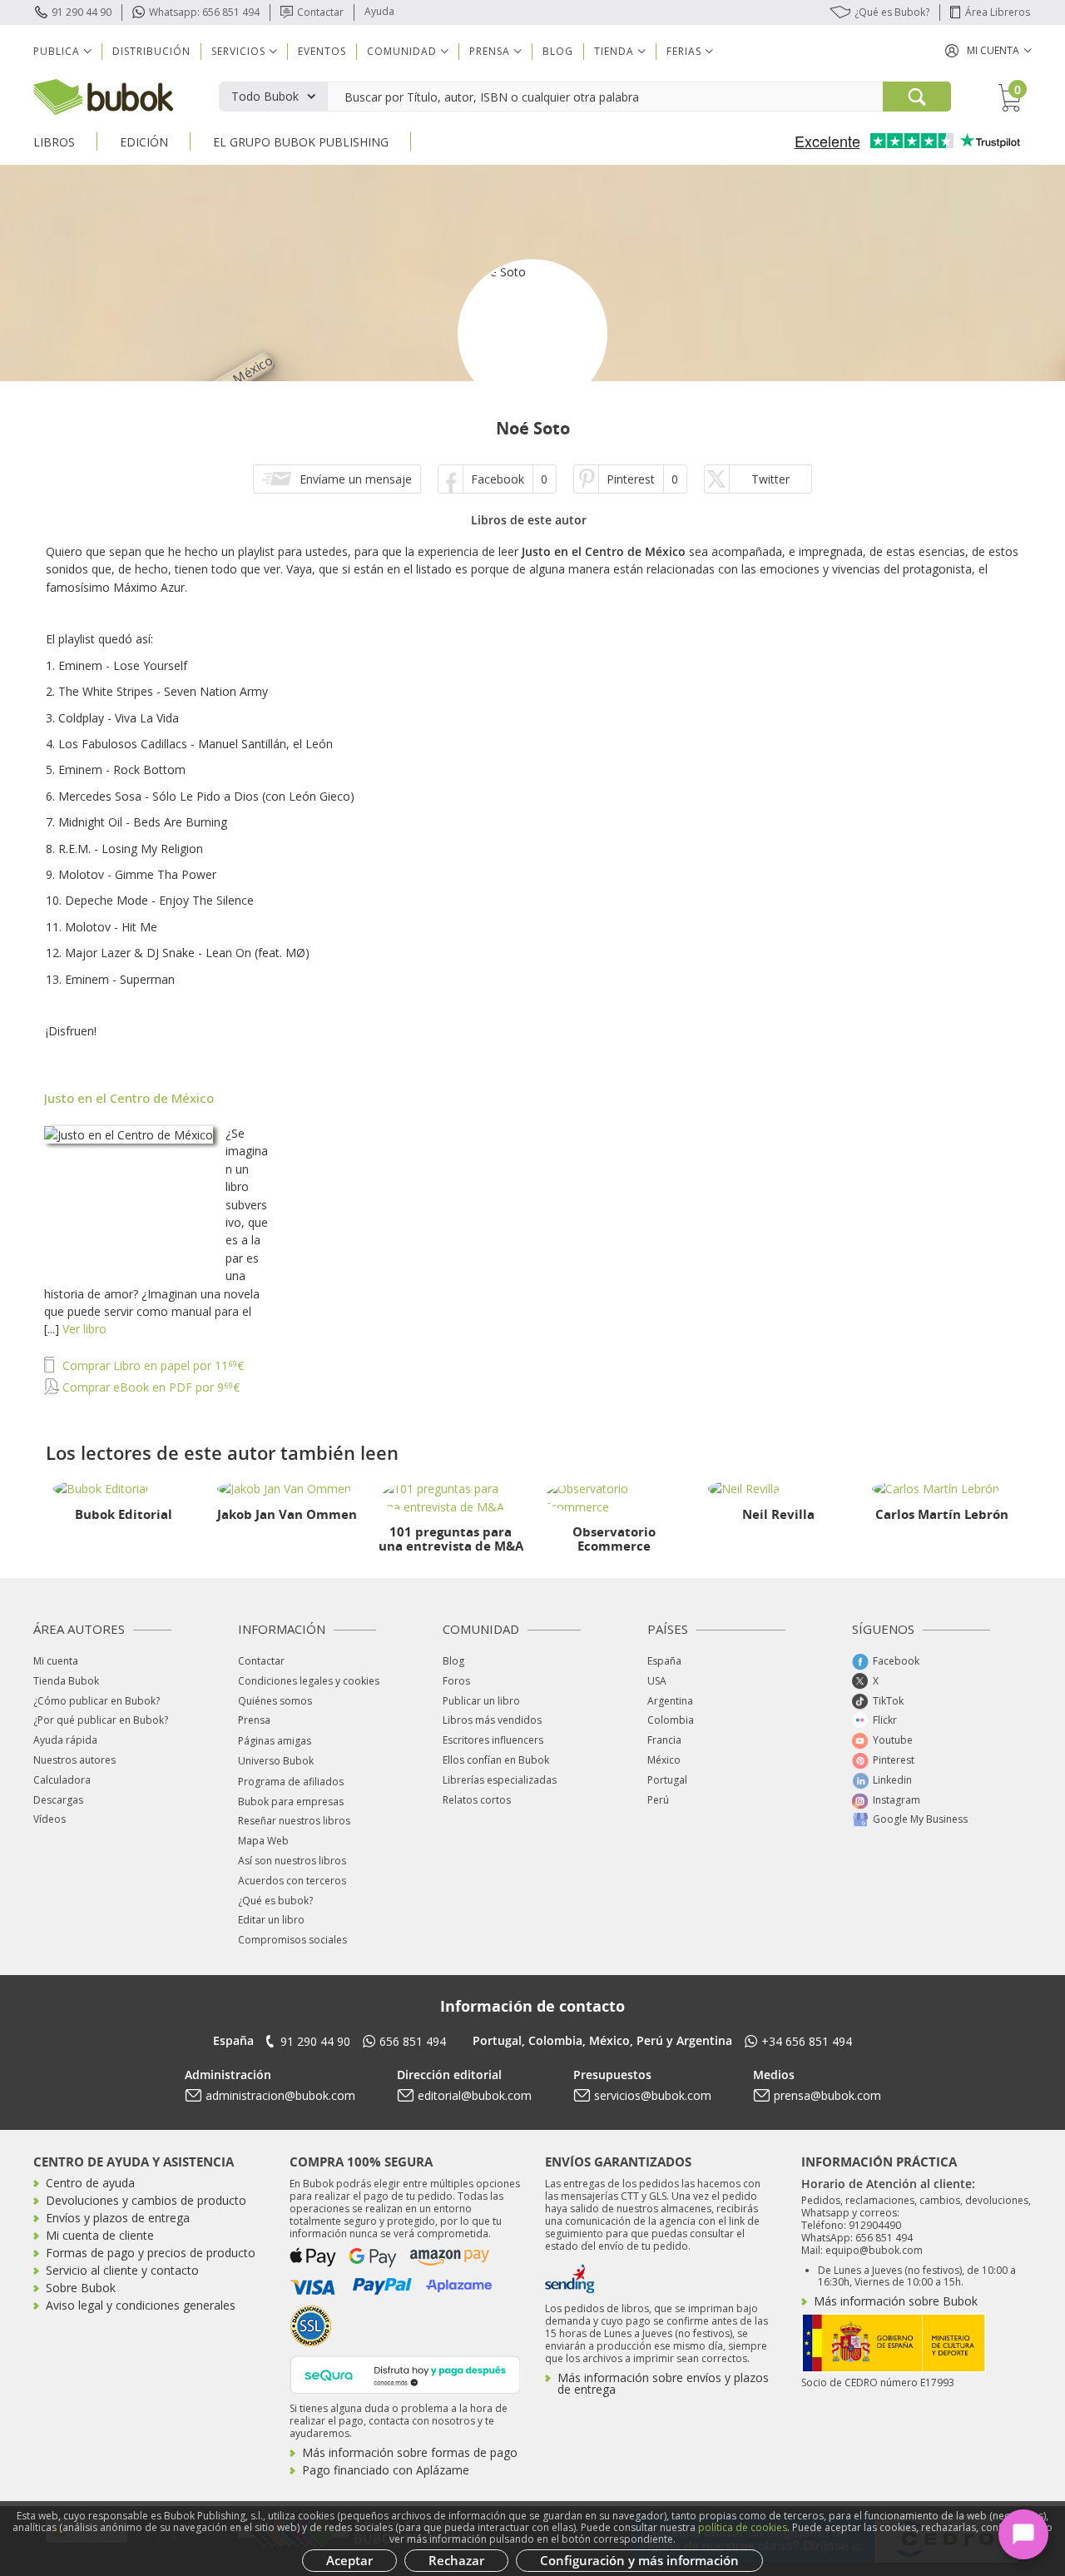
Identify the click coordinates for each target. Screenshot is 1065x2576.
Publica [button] (57, 51)
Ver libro (84, 1329)
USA (657, 1681)
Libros (54, 142)
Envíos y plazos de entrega (118, 2218)
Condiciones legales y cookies (309, 1681)
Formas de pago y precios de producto (151, 2253)
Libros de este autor (529, 520)
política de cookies (743, 2527)
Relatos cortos (477, 1800)
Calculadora (62, 1780)
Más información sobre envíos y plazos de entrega (663, 2383)
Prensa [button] (490, 51)
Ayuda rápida (65, 1740)
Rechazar (456, 2560)
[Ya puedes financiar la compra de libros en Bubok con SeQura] (405, 2373)
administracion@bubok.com (280, 2095)
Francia (664, 1740)
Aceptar (349, 2560)
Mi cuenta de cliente (100, 2235)
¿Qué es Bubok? (892, 12)
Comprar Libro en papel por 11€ (151, 1365)
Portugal (667, 1780)
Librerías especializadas (500, 1780)
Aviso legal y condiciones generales (141, 2305)
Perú (658, 1800)
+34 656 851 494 (807, 2041)
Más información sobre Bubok (896, 2301)
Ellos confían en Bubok (496, 1760)
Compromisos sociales (292, 1940)
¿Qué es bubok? (275, 1901)
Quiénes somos (275, 1701)
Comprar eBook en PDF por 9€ (149, 1387)
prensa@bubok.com (827, 2095)
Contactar (320, 12)
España (664, 1661)
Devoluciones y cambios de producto (146, 2200)
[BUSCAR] (917, 97)
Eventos (322, 51)
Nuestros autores (74, 1760)
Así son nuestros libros (292, 1861)
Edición (144, 142)
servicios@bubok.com (653, 2095)
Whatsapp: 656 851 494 (204, 12)
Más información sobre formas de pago (410, 2452)
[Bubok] (103, 95)
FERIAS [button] (684, 51)
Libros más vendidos (492, 1720)
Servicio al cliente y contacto (122, 2270)
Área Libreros (998, 12)
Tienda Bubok (66, 1681)
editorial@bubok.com (475, 2095)
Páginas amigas (275, 1741)
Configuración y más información (639, 2560)
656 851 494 (413, 2041)
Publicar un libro (481, 1701)
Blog (558, 51)
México (664, 1760)
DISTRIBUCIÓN (151, 51)
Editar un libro (271, 1920)
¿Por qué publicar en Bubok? (101, 1720)
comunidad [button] (402, 51)
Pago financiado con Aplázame (386, 2470)
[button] (988, 50)
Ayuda (379, 11)
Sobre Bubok (81, 2288)
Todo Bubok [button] (265, 96)
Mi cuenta (56, 1661)
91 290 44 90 (82, 12)
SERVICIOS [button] (238, 51)
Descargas (58, 1800)
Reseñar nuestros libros (294, 1821)
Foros (456, 1681)
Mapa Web (263, 1841)
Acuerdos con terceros (292, 1881)
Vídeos (50, 1819)
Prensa (254, 1720)
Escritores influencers (493, 1740)
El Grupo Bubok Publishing (301, 142)
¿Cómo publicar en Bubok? (97, 1701)
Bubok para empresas (291, 1802)
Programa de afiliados (291, 1782)
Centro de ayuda (90, 2183)
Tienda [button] (614, 51)
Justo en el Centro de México (129, 1098)
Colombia (671, 1720)
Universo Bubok (276, 1761)
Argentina (670, 1701)
